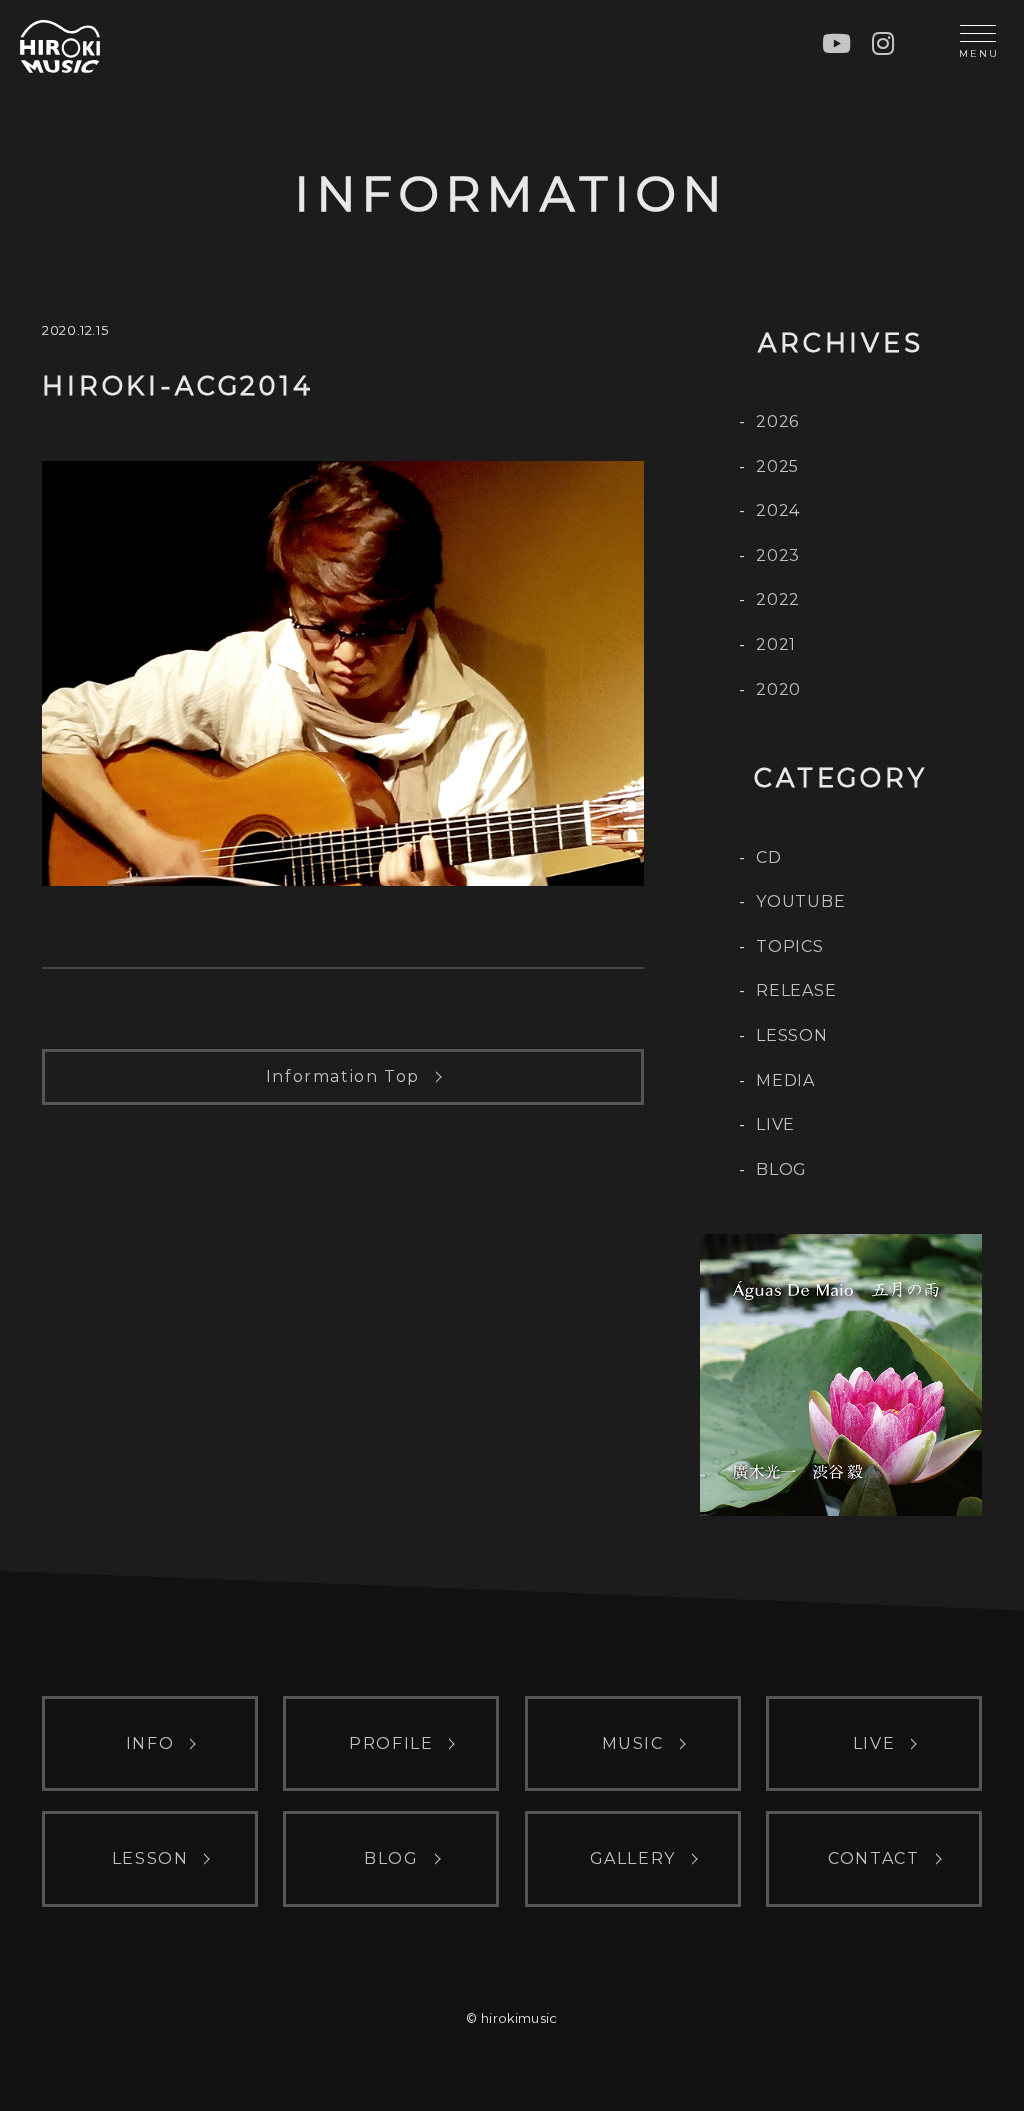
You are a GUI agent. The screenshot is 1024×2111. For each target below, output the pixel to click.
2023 (778, 555)
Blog (781, 1169)
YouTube (801, 901)
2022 (778, 599)
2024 (778, 510)
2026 (777, 421)
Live (775, 1124)
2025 (777, 466)
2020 (778, 689)
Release (796, 990)
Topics (790, 946)
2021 (776, 644)
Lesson (792, 1035)
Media (785, 1080)
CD (769, 857)
